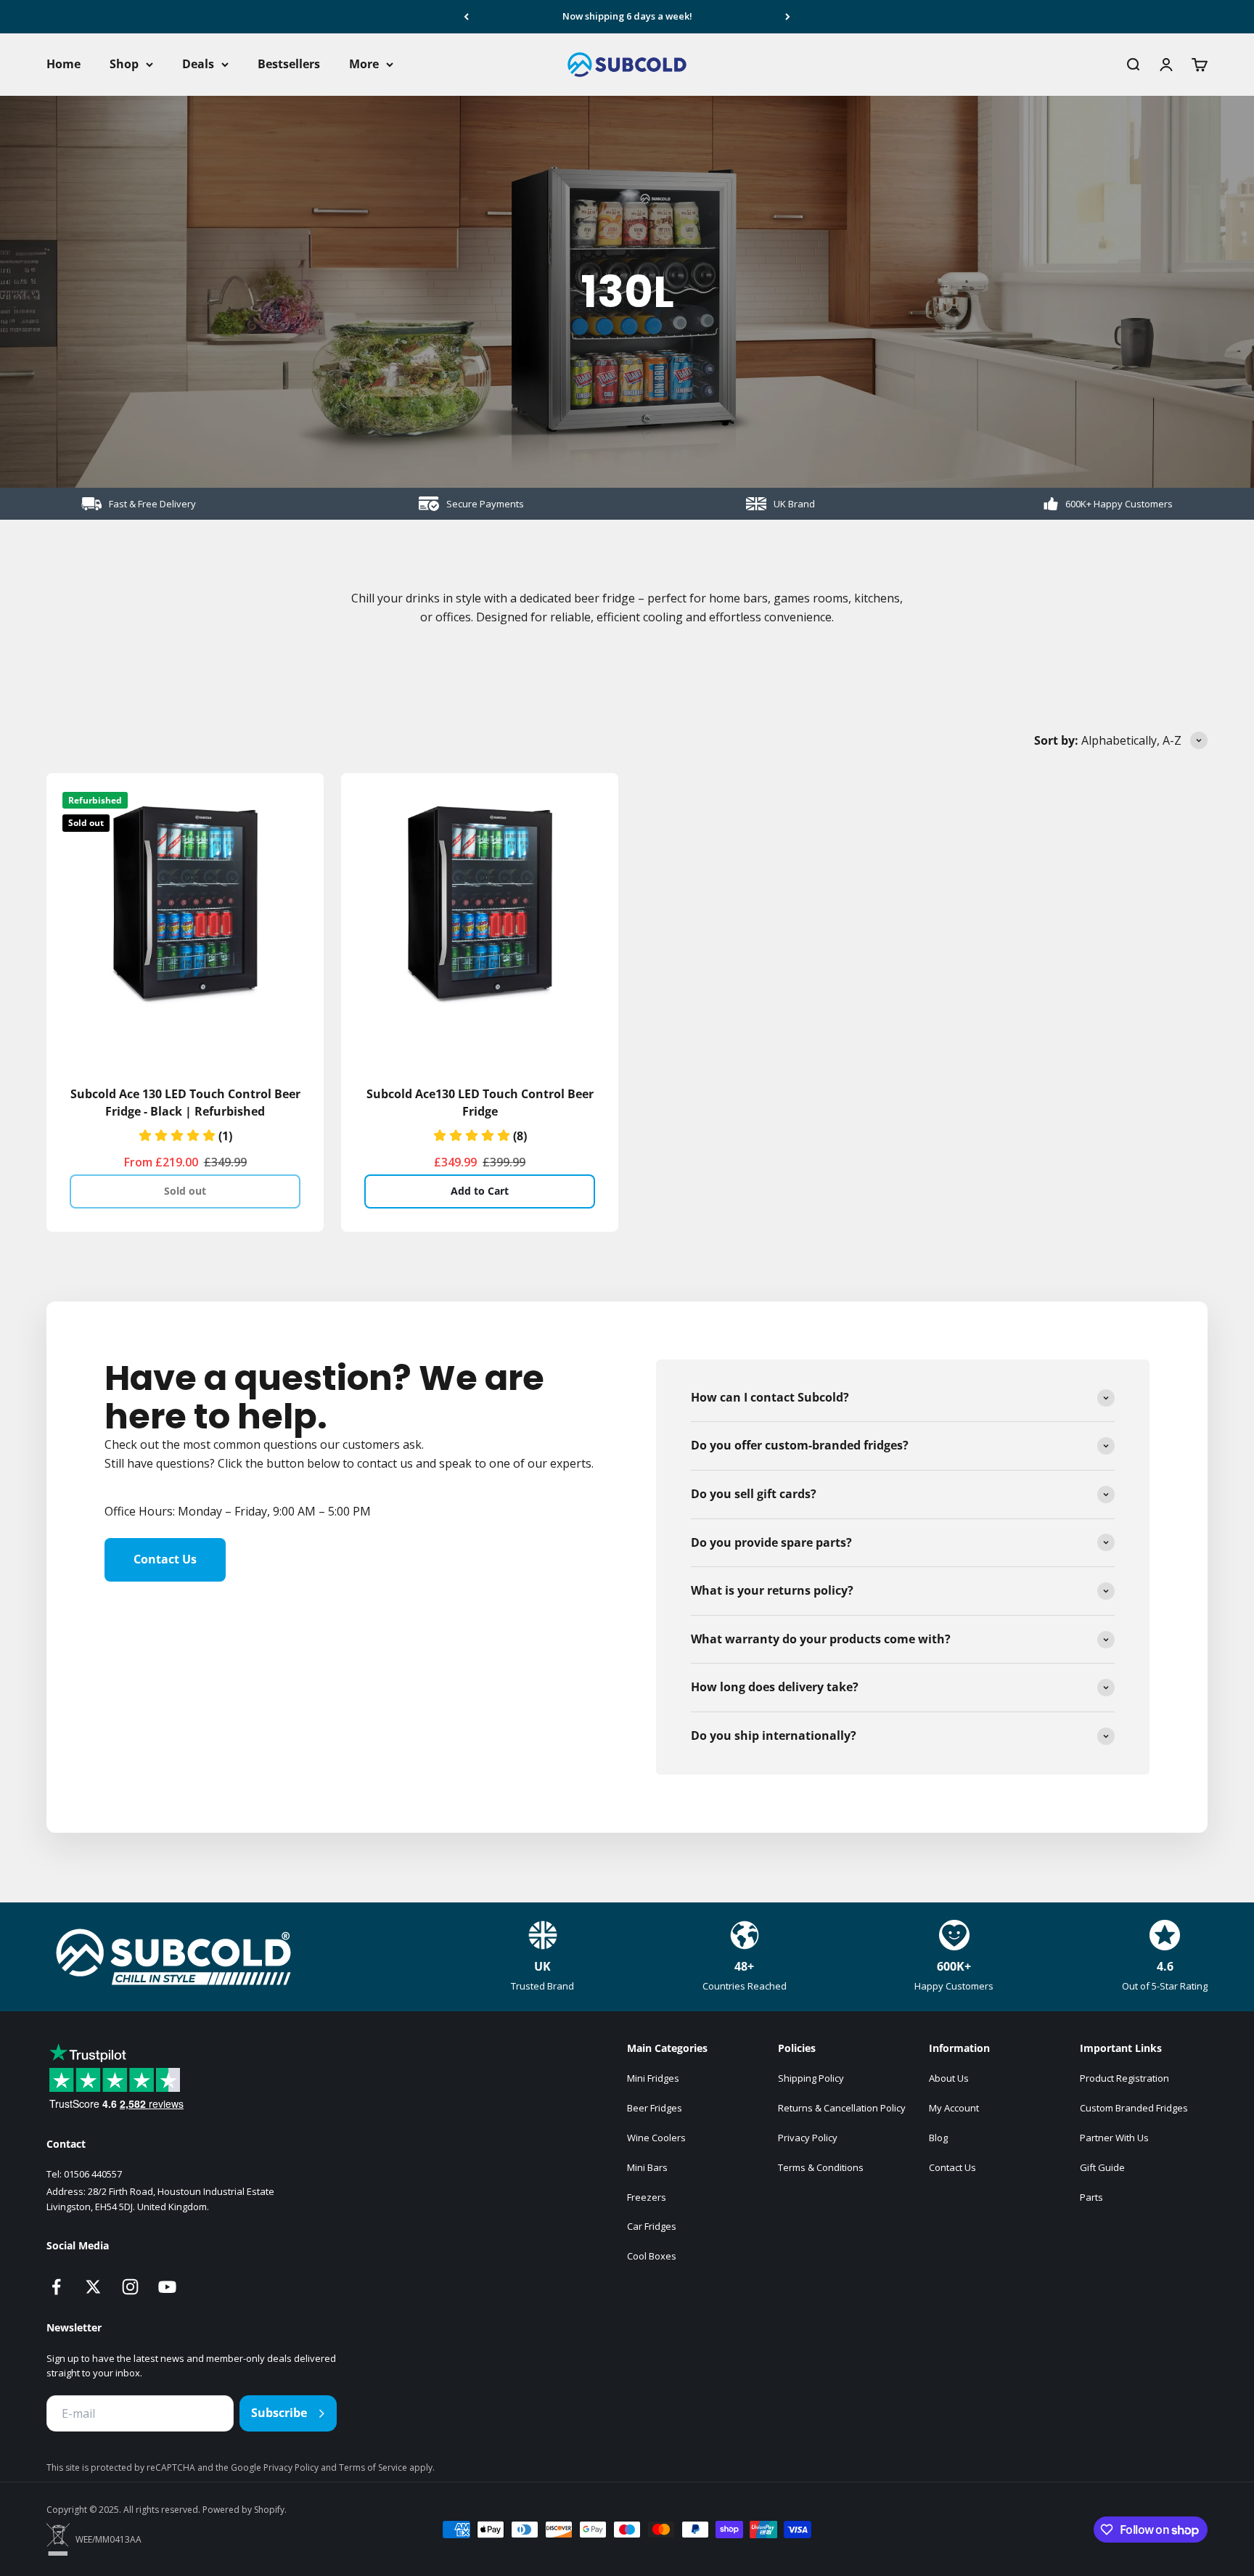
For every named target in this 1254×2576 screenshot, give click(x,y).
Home (63, 64)
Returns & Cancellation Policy (842, 2108)
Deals (198, 64)
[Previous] (466, 17)
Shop (124, 64)
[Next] (788, 17)
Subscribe (279, 2413)
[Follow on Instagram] (130, 2287)
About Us (949, 2078)
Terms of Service (374, 2467)
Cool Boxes (652, 2256)
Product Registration (1124, 2078)
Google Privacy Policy (276, 2467)
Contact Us (165, 1559)
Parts (1091, 2197)
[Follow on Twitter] (93, 2287)
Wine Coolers (656, 2138)
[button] (185, 1136)
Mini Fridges (653, 2078)
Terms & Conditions (821, 2167)
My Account (954, 2108)
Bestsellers (289, 64)
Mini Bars (647, 2167)
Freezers (647, 2197)
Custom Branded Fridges (1134, 2108)
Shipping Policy (811, 2078)
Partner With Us (1114, 2138)
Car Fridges (652, 2226)
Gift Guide (1102, 2167)
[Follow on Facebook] (56, 2287)
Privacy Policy (808, 2138)
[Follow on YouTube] (167, 2287)
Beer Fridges (655, 2108)
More (364, 64)
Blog (938, 2138)
